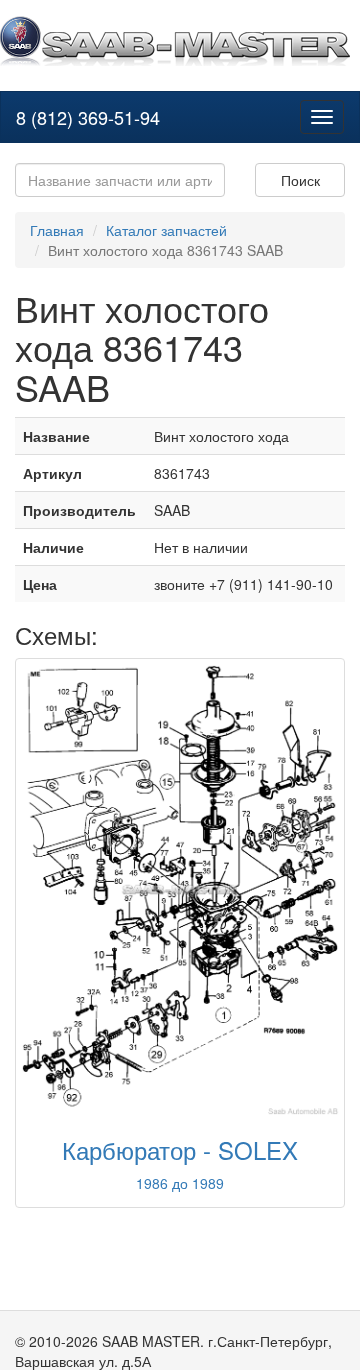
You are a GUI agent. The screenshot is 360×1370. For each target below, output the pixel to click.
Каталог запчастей (166, 230)
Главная (57, 230)
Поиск (300, 180)
